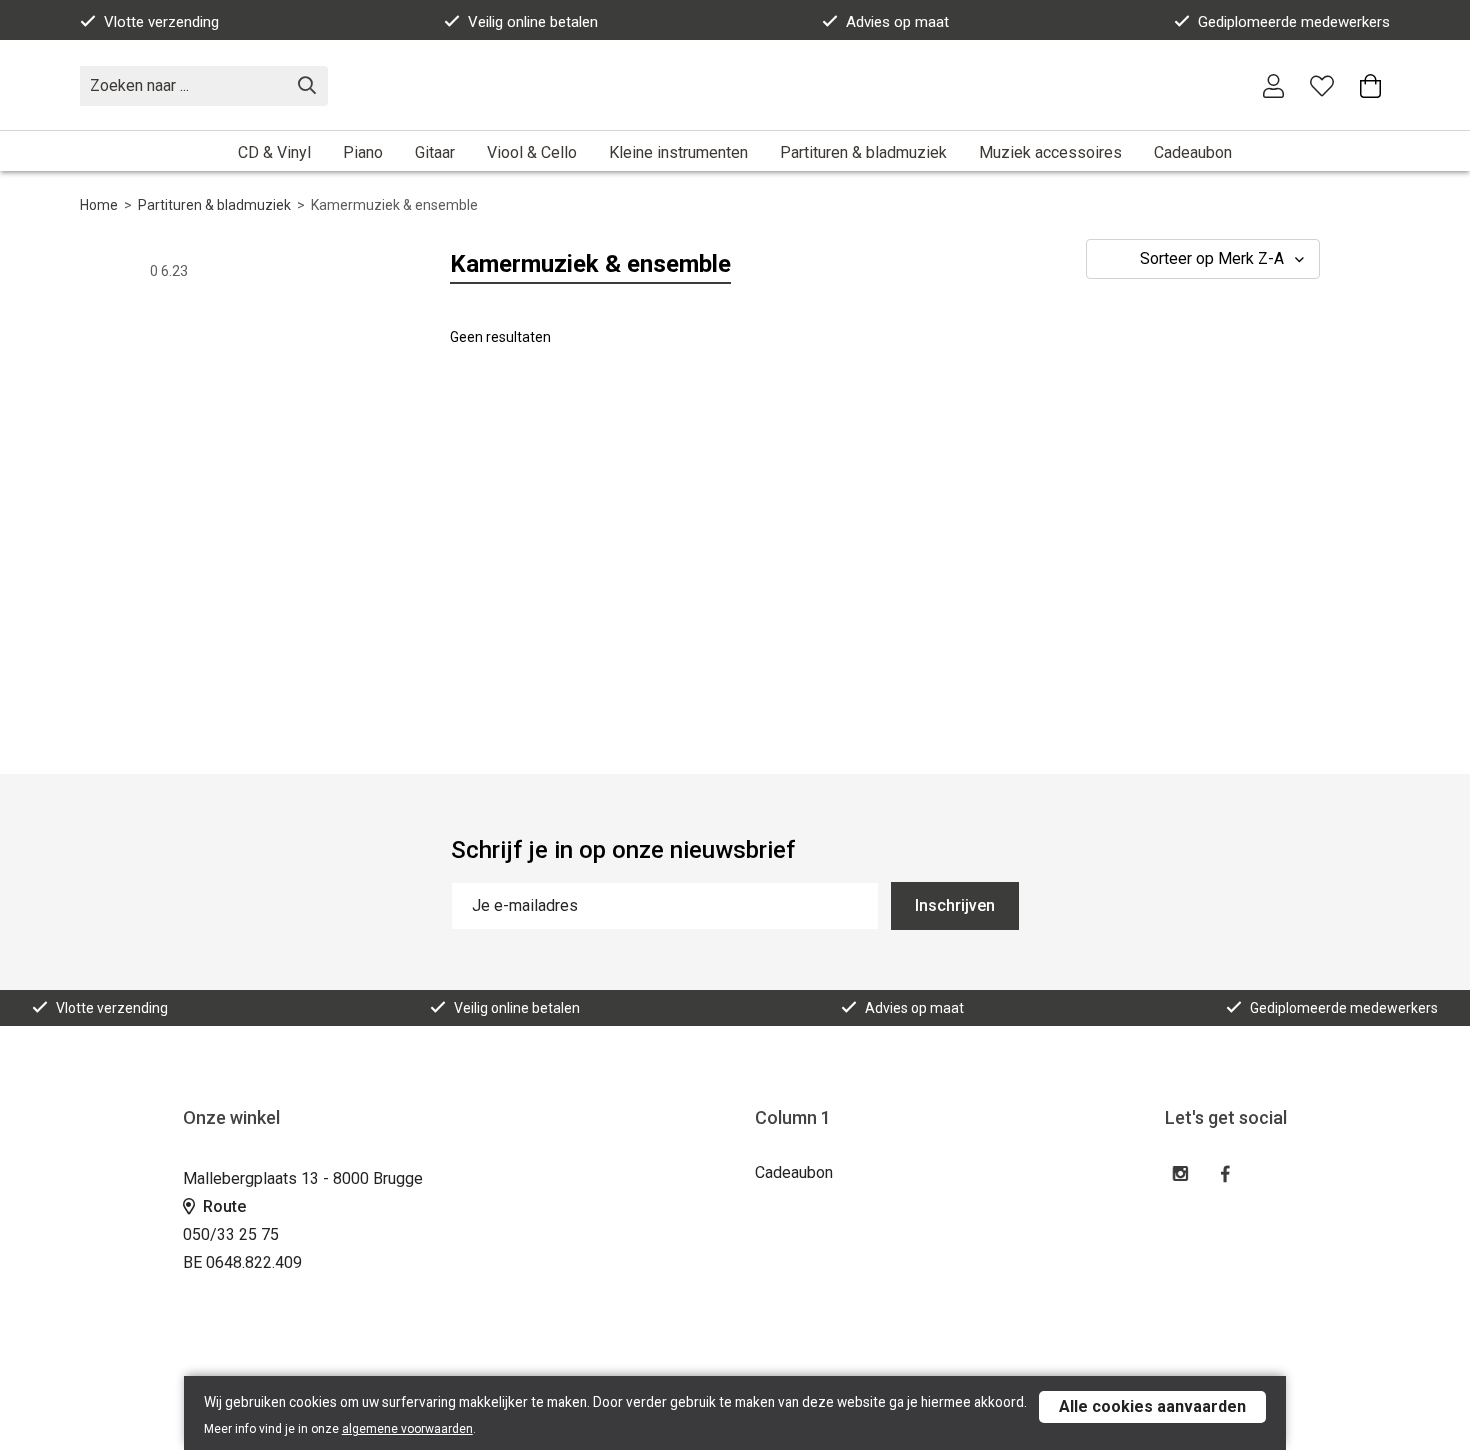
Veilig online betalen (533, 22)
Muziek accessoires (1050, 152)
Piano (363, 152)
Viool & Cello (532, 152)
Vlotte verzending (161, 22)
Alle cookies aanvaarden (1152, 1406)
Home (99, 205)
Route (222, 1206)
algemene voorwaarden (407, 1429)
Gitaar (435, 152)
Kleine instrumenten (678, 152)
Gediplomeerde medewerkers (1294, 22)
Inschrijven (955, 905)
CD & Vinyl (274, 152)
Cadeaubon (1193, 152)
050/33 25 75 (231, 1234)
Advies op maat (897, 22)
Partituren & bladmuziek (863, 152)
